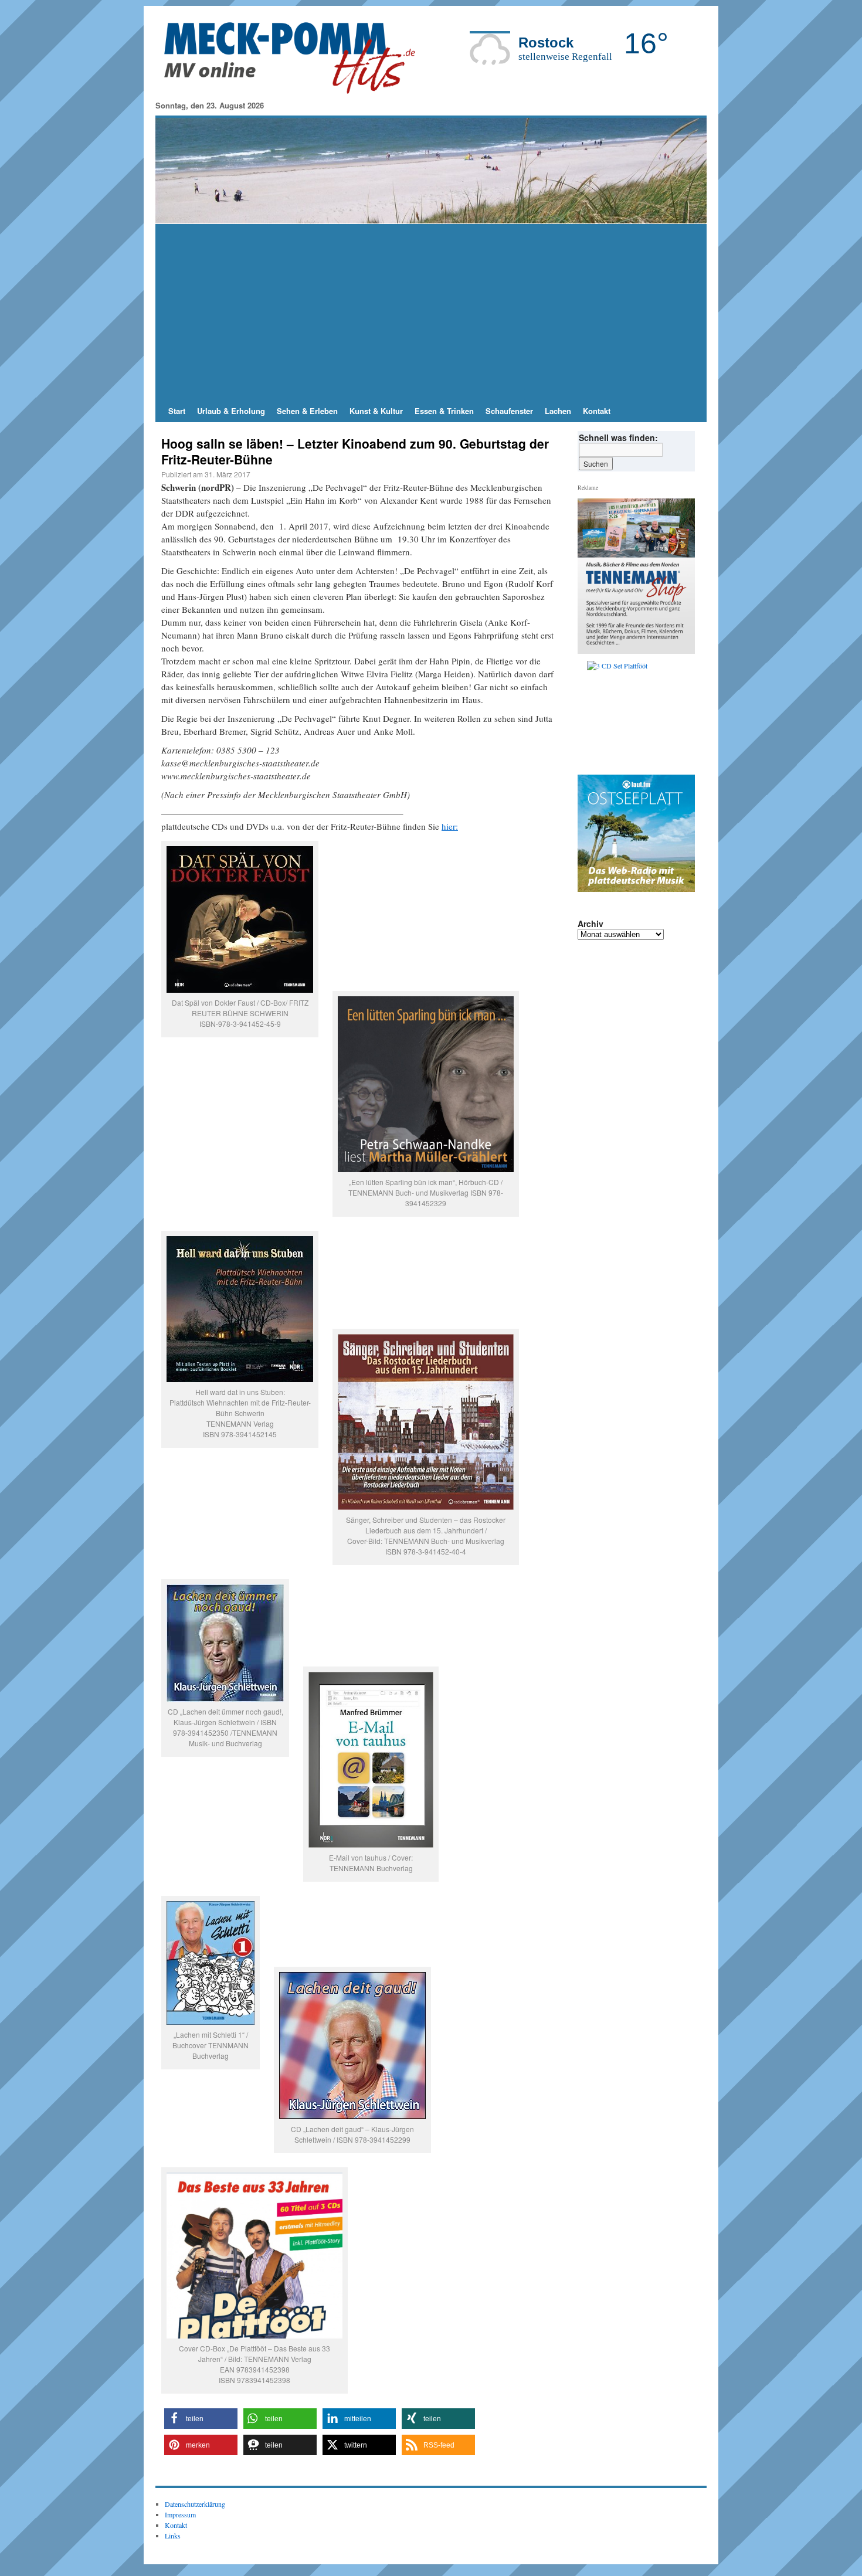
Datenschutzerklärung (195, 2504)
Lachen (558, 411)
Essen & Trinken (444, 411)
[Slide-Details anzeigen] (641, 715)
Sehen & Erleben (307, 411)
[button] (201, 2419)
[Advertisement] (431, 312)
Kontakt (597, 411)
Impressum (180, 2514)
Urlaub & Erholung (231, 411)
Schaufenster (509, 411)
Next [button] (681, 715)
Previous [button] (591, 715)
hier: (450, 826)
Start (177, 411)
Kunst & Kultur (376, 411)
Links (173, 2536)
